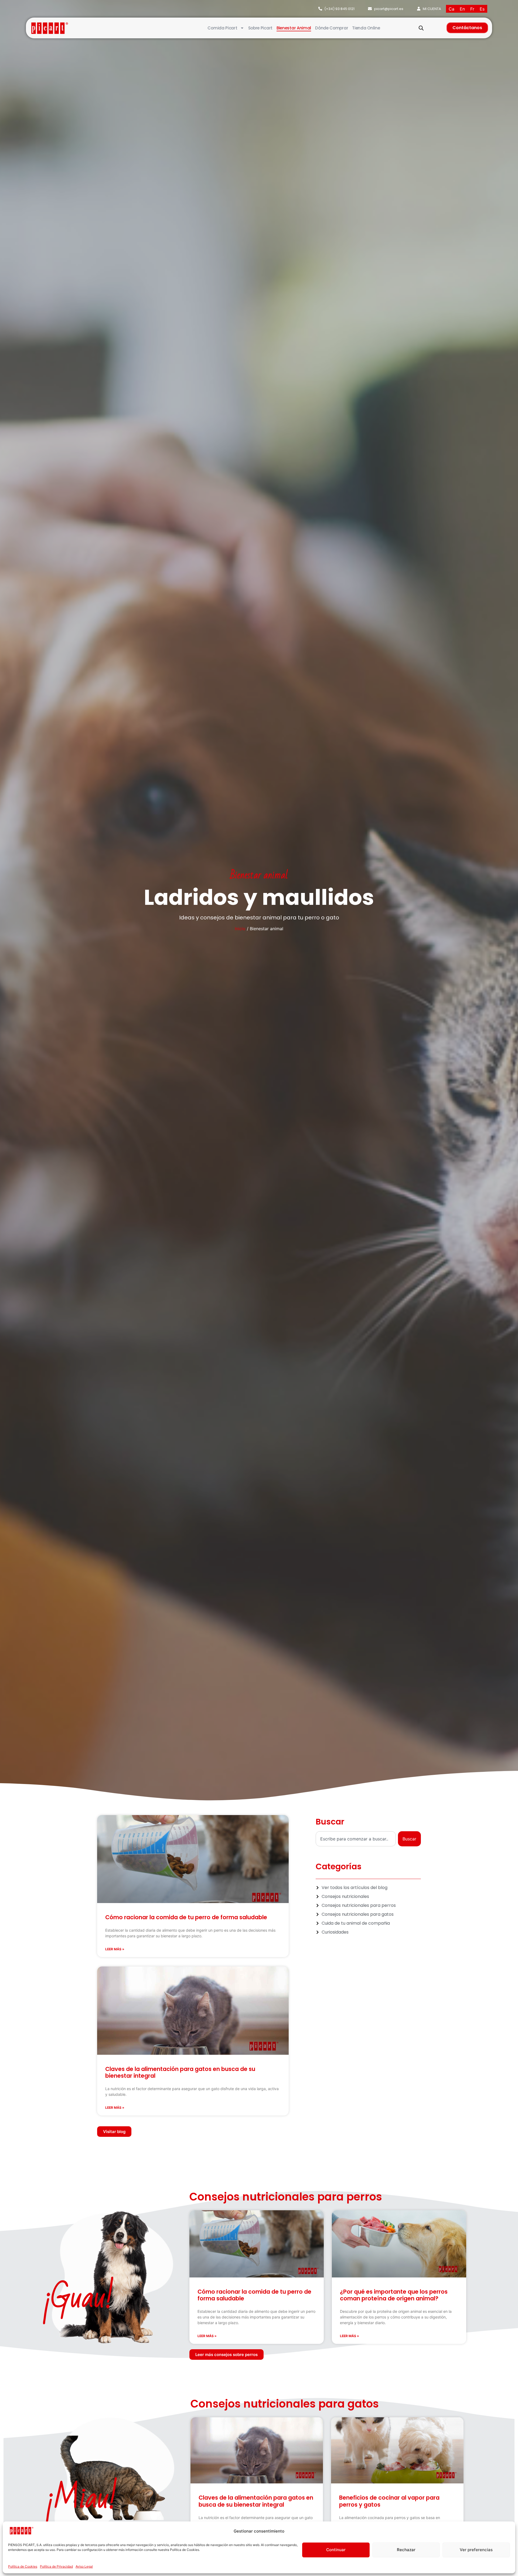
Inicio (240, 929)
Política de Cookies (23, 2566)
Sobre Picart (260, 28)
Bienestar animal (294, 28)
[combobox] (356, 1839)
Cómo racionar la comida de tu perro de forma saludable (186, 1917)
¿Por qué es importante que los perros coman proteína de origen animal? (394, 2295)
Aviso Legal (84, 2566)
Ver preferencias (476, 2550)
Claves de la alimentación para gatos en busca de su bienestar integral (180, 2072)
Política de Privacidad (56, 2566)
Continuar (336, 2550)
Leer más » (115, 1949)
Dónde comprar (332, 28)
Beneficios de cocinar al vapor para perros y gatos (389, 2501)
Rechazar (406, 2550)
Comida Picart (222, 28)
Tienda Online (366, 28)
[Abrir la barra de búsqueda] (421, 28)
